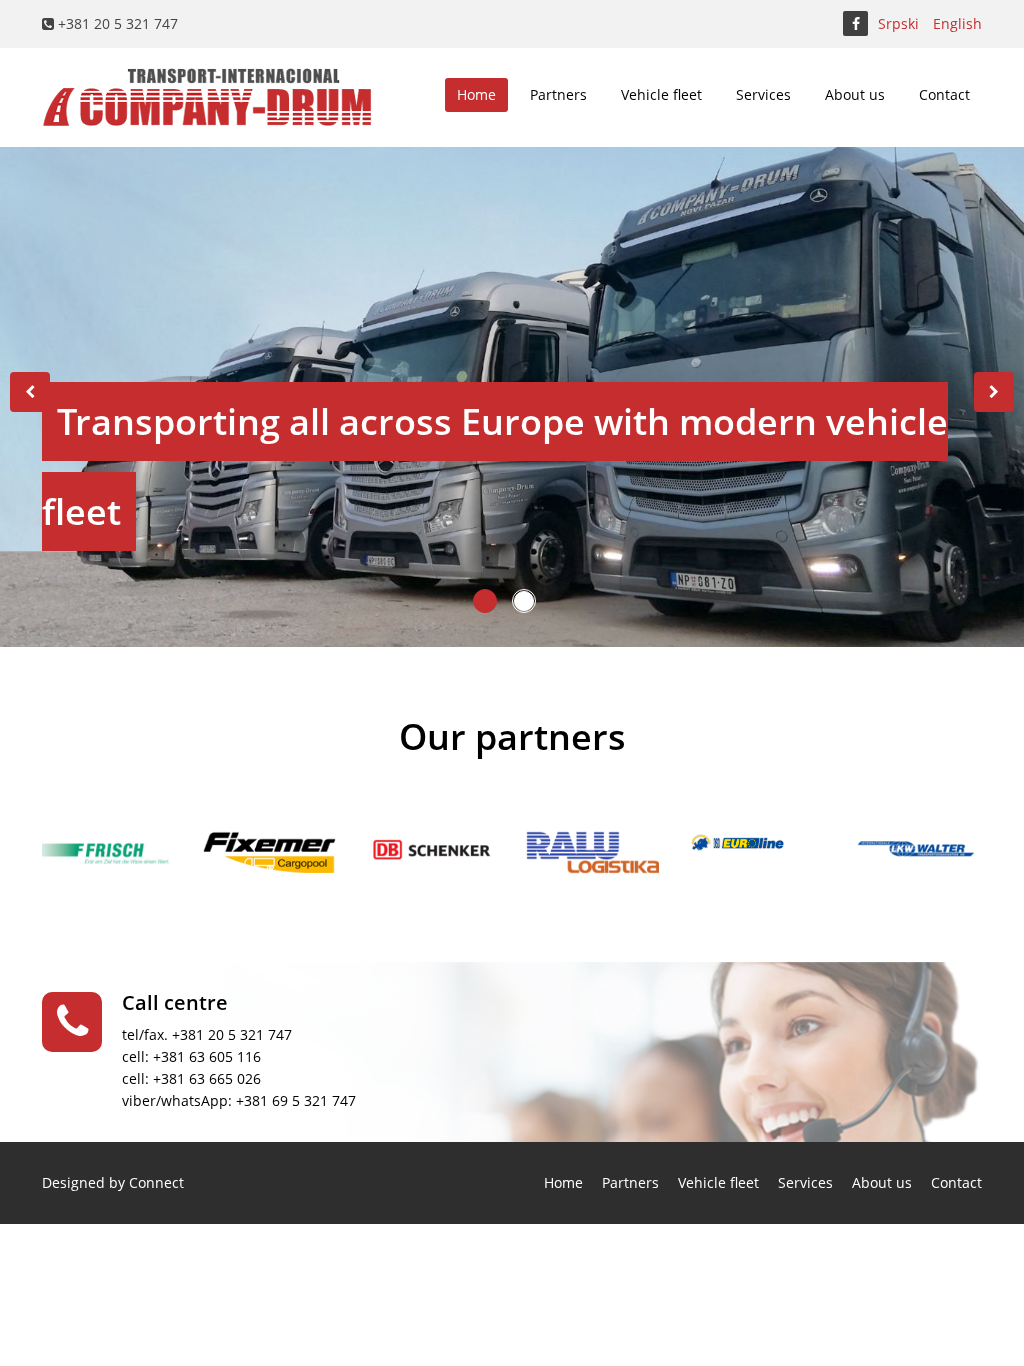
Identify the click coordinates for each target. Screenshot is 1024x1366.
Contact (944, 94)
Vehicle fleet (661, 94)
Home (476, 94)
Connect (156, 1182)
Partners (558, 94)
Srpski (898, 23)
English (957, 23)
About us (855, 94)
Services (763, 94)
